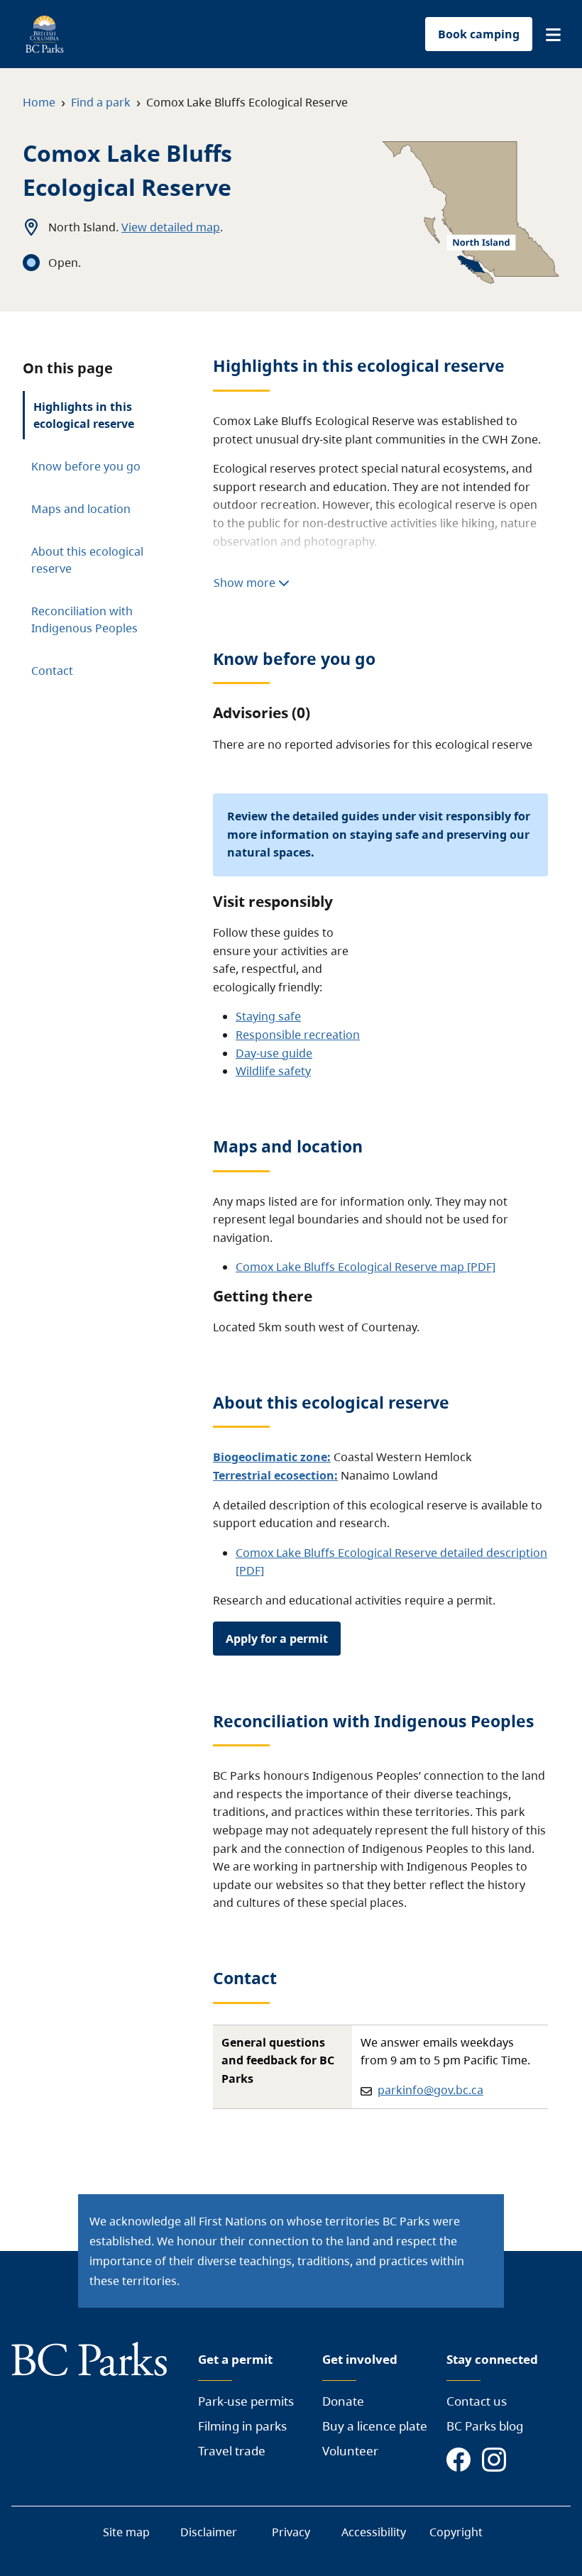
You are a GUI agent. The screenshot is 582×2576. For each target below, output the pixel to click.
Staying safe (268, 1016)
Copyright (456, 2532)
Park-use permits (246, 2401)
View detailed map (171, 227)
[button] (553, 35)
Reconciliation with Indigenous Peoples (84, 620)
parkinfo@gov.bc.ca (430, 2090)
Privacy (291, 2532)
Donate (343, 2401)
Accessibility (374, 2532)
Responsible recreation (298, 1035)
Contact (52, 671)
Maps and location (81, 509)
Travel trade (232, 2451)
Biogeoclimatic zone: (272, 1457)
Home (39, 102)
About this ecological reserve (87, 560)
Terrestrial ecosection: (275, 1475)
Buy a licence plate (375, 2426)
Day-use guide (274, 1053)
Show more (246, 583)
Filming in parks (242, 2426)
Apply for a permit (277, 1639)
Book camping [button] (479, 34)
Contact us (477, 2401)
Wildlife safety (273, 1071)
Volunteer (350, 2451)
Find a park (101, 102)
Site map (126, 2532)
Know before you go (86, 466)
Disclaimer (209, 2532)
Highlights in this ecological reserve (84, 415)
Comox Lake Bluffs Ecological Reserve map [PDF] (366, 1267)
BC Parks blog (485, 2426)
